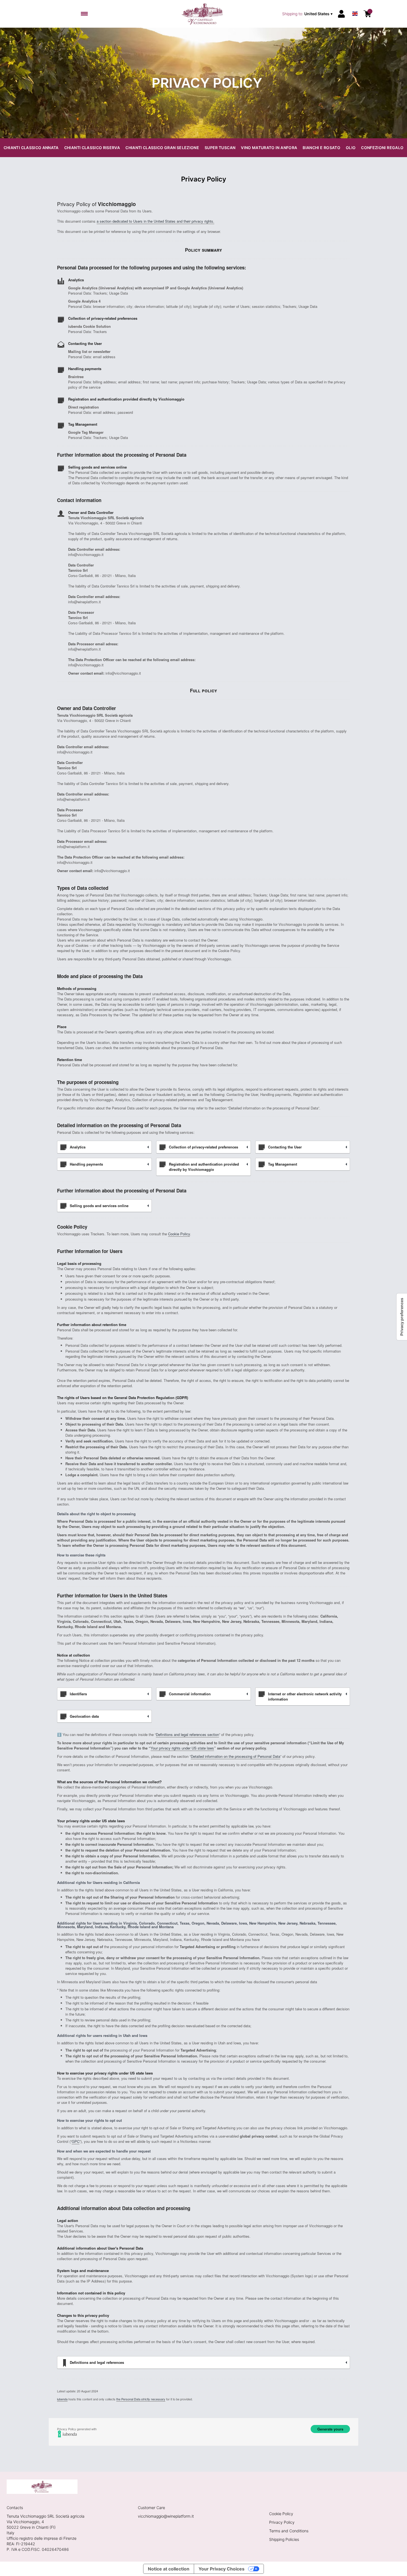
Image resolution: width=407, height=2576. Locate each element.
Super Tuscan (220, 148)
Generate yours (330, 2429)
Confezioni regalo (382, 148)
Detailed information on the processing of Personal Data (235, 1756)
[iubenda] (203, 2434)
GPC (76, 2141)
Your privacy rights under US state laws (182, 1748)
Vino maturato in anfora (269, 148)
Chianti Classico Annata (31, 148)
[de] (355, 7)
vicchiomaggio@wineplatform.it (166, 2516)
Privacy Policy (282, 2522)
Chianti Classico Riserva (92, 148)
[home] (204, 14)
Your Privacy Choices (221, 2569)
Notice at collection (169, 2569)
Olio (351, 148)
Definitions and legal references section (187, 1734)
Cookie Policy (179, 1234)
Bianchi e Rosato (321, 148)
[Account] (341, 14)
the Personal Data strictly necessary (141, 2399)
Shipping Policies (284, 2539)
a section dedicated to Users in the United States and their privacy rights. (155, 221)
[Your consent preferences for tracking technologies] (402, 1317)
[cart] (367, 14)
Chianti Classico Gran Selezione (162, 148)
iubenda (62, 2399)
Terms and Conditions (289, 2531)
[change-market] (308, 14)
